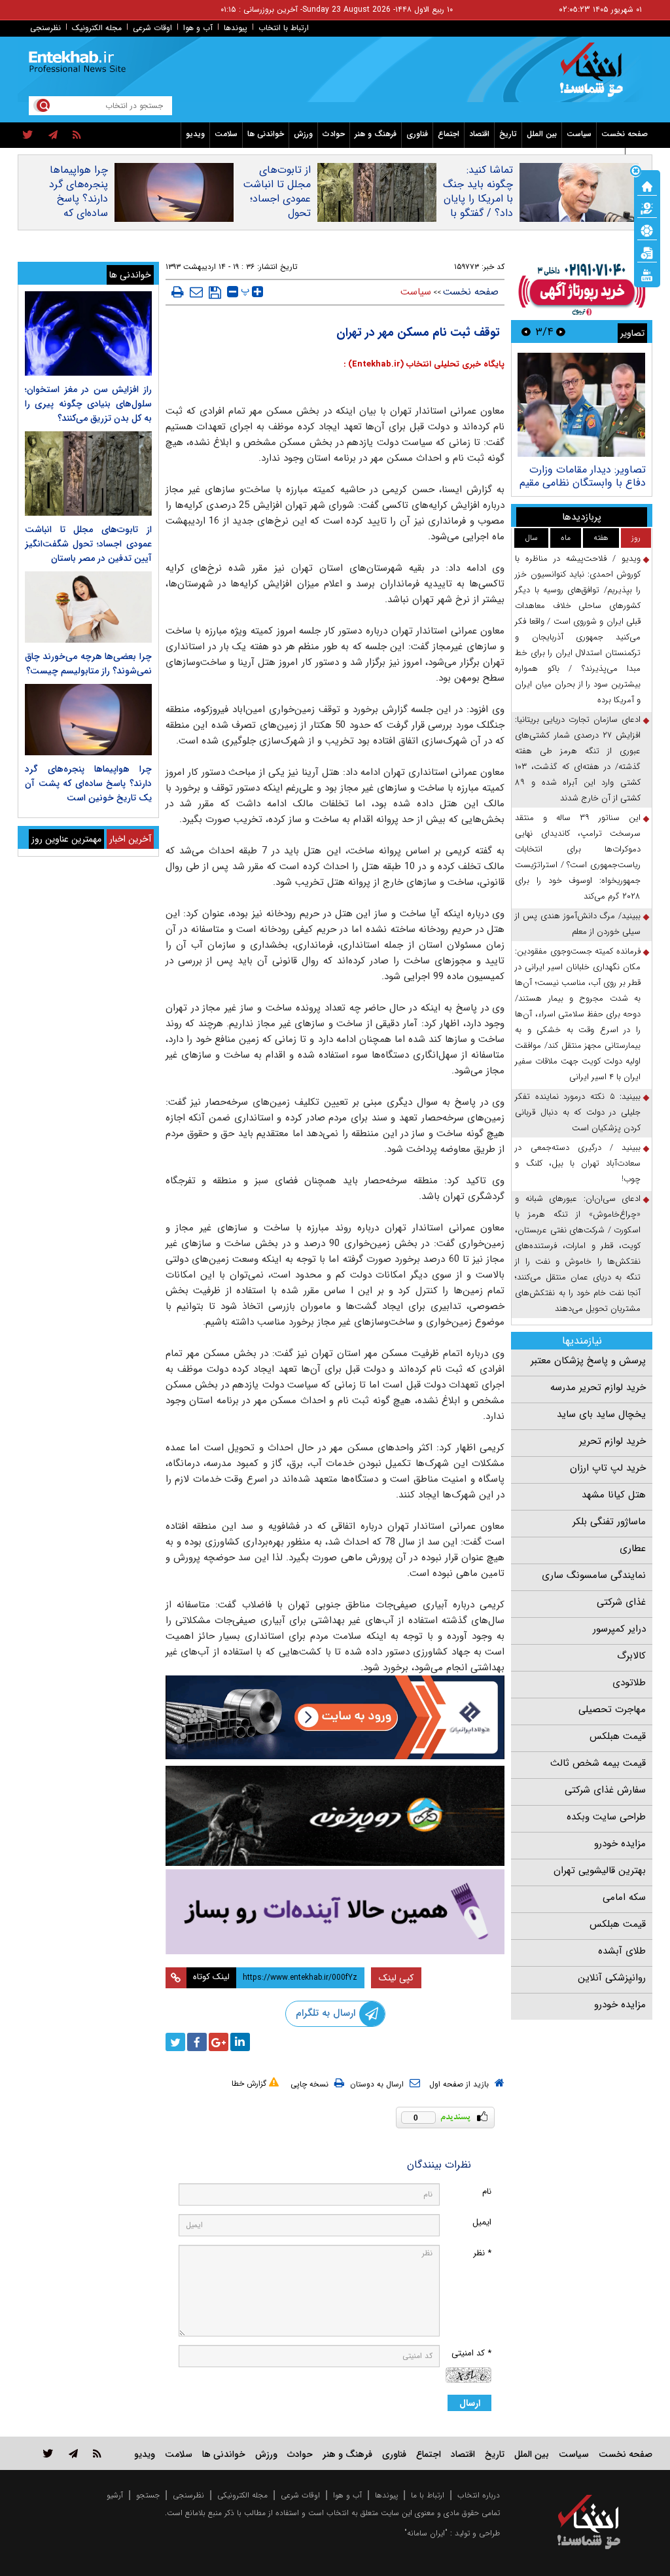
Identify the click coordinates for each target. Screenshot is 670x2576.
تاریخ (508, 134)
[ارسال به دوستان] (196, 292)
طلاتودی (629, 1683)
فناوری (417, 134)
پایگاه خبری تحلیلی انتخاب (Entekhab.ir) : (424, 364)
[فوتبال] (647, 230)
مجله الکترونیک (97, 28)
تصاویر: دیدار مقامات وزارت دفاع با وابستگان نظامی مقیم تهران (583, 483)
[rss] (77, 135)
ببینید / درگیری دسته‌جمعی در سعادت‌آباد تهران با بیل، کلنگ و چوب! (578, 1163)
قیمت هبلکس (618, 1736)
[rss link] (97, 2453)
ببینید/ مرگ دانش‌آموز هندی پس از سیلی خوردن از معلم (578, 924)
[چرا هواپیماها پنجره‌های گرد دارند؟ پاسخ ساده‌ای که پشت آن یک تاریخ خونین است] (88, 720)
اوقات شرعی (152, 28)
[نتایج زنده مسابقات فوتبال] (647, 274)
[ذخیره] (215, 293)
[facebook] (197, 2042)
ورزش (303, 134)
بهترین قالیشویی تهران (600, 1870)
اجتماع (449, 134)
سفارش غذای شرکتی (605, 1790)
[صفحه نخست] (647, 185)
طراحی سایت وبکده (606, 1817)
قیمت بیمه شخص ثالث (598, 1763)
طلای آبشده (622, 1951)
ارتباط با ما (428, 2495)
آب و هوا (198, 28)
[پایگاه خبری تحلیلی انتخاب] (595, 76)
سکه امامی (624, 1897)
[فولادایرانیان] (335, 1717)
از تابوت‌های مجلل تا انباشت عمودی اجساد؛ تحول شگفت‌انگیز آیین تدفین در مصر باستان (276, 213)
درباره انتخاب (479, 2495)
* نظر (482, 2253)
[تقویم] (647, 252)
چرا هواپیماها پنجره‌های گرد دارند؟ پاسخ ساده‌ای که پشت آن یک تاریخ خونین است (79, 213)
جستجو (148, 2495)
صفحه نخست (625, 134)
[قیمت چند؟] (647, 207)
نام (487, 2191)
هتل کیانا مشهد (614, 1495)
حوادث (334, 134)
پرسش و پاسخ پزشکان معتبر (588, 1361)
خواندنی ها (266, 134)
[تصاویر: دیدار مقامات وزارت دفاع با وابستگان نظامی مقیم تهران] (581, 405)
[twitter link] (48, 2453)
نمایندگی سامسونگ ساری (594, 1575)
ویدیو (195, 134)
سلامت (226, 134)
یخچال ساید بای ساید (601, 1414)
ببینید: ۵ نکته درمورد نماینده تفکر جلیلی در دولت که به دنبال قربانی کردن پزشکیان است (578, 1112)
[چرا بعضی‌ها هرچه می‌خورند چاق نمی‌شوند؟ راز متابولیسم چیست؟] (88, 607)
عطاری (633, 1548)
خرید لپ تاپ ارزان (608, 1468)
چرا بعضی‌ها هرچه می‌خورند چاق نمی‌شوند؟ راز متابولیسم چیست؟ (88, 664)
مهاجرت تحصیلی (612, 1709)
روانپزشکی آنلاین (612, 1978)
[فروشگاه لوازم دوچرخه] (335, 1816)
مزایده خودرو (620, 1844)
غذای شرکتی (621, 1602)
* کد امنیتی (471, 2353)
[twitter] (28, 135)
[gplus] (219, 2042)
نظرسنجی (45, 28)
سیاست (579, 134)
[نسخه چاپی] (178, 292)
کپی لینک (396, 1978)
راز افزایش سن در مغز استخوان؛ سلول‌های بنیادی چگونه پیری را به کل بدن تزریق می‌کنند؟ (88, 404)
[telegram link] (73, 2453)
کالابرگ (631, 1656)
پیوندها (236, 28)
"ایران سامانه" (426, 2533)
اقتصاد (479, 134)
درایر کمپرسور (619, 1629)
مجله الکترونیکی (242, 2495)
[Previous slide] (561, 331)
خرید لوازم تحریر (612, 1441)
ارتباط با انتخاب (284, 28)
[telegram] (53, 135)
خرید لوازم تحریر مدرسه (598, 1387)
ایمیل (482, 2222)
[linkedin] (240, 2042)
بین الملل (542, 134)
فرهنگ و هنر (376, 134)
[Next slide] (526, 331)
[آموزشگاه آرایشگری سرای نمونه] (335, 1912)
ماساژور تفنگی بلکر (609, 1522)
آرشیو (115, 2495)
